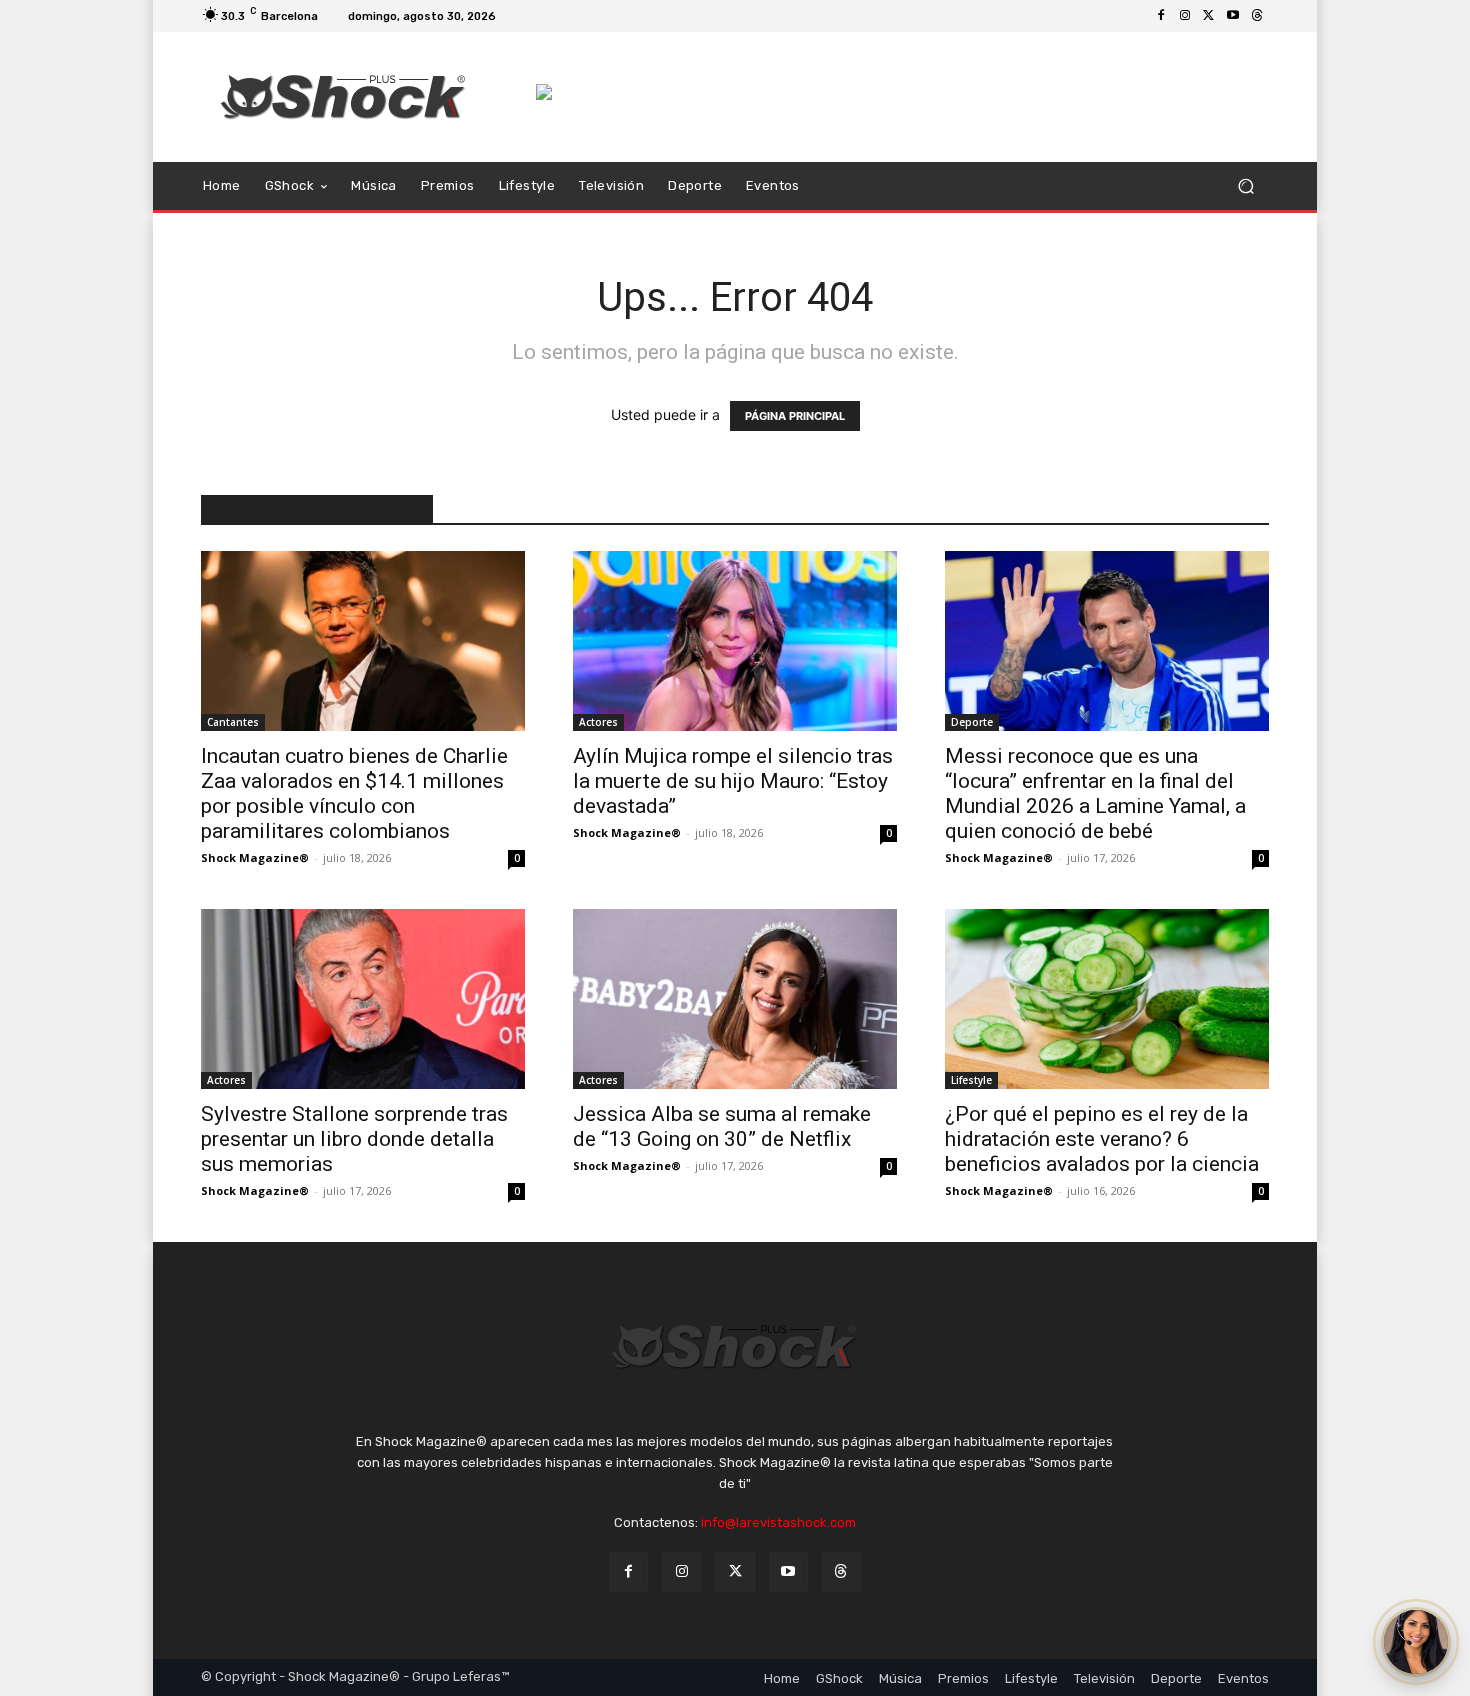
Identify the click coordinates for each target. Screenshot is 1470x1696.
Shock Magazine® (255, 857)
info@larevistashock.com (778, 1522)
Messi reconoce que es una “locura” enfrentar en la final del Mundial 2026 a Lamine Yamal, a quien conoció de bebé (1095, 793)
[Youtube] (1233, 16)
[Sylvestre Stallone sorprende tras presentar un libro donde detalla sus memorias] (363, 999)
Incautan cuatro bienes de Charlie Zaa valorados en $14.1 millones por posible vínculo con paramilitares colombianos (354, 793)
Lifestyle (971, 1080)
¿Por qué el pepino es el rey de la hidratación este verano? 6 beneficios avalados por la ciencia (1102, 1139)
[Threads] (1257, 16)
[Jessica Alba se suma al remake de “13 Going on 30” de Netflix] (735, 999)
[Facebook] (1161, 16)
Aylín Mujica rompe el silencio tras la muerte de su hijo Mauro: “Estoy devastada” (733, 781)
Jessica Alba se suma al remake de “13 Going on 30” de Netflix (722, 1126)
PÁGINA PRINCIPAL (795, 416)
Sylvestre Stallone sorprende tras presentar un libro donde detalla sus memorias (354, 1139)
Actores (598, 722)
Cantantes (233, 722)
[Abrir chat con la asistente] (1416, 1642)
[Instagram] (1185, 16)
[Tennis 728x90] (902, 92)
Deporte (972, 722)
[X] (1209, 16)
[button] (1245, 186)
